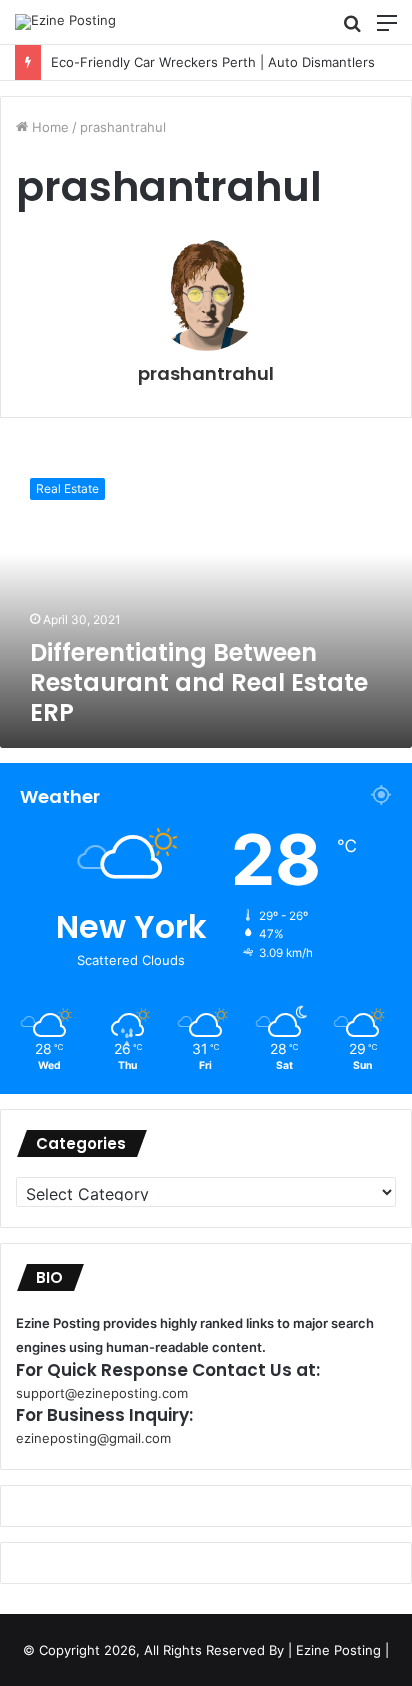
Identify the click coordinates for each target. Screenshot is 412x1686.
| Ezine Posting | (338, 1650)
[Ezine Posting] (65, 22)
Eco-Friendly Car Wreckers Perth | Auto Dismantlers (199, 62)
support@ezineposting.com (102, 1393)
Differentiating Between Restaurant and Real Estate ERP (199, 682)
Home (48, 127)
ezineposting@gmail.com (93, 1438)
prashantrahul (206, 373)
